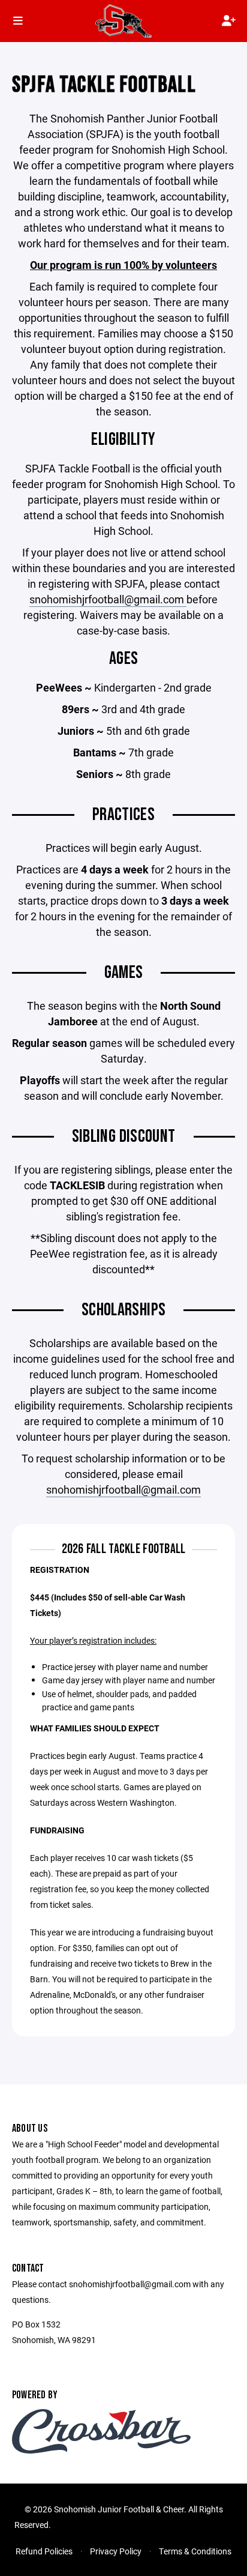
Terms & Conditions (195, 2551)
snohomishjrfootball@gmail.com (108, 599)
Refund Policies (44, 2551)
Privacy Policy (116, 2551)
